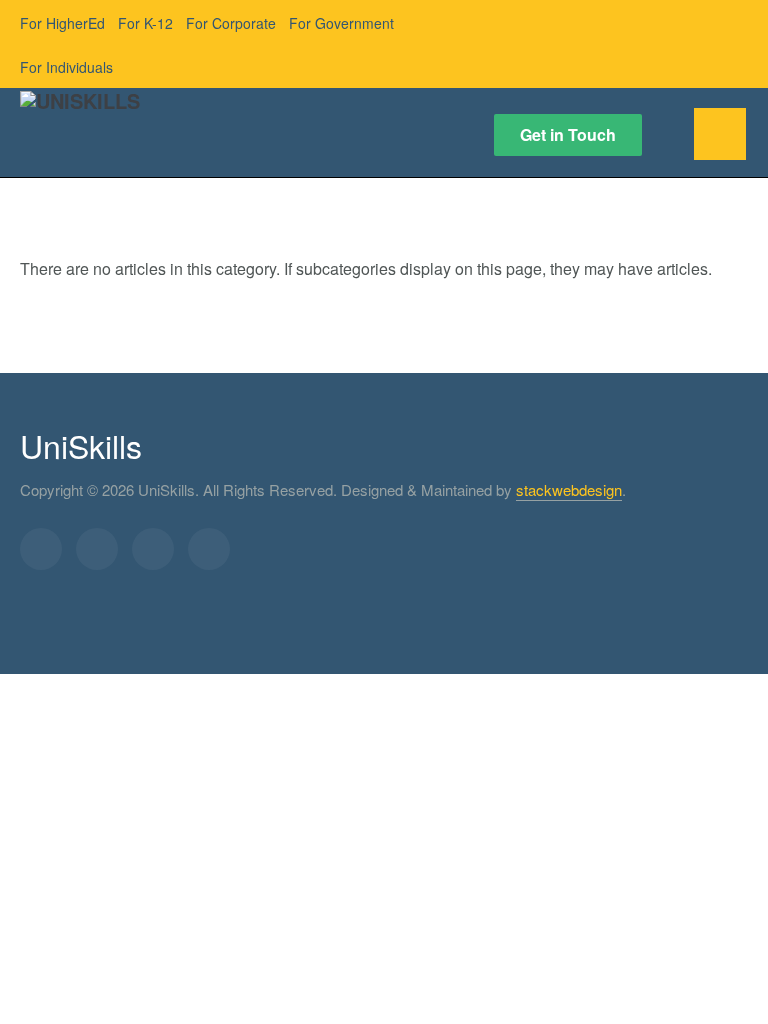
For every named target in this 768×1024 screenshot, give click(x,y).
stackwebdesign (569, 489)
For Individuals (66, 67)
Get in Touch (568, 134)
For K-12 (145, 23)
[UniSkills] (80, 114)
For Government (341, 23)
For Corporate (231, 23)
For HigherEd (62, 23)
